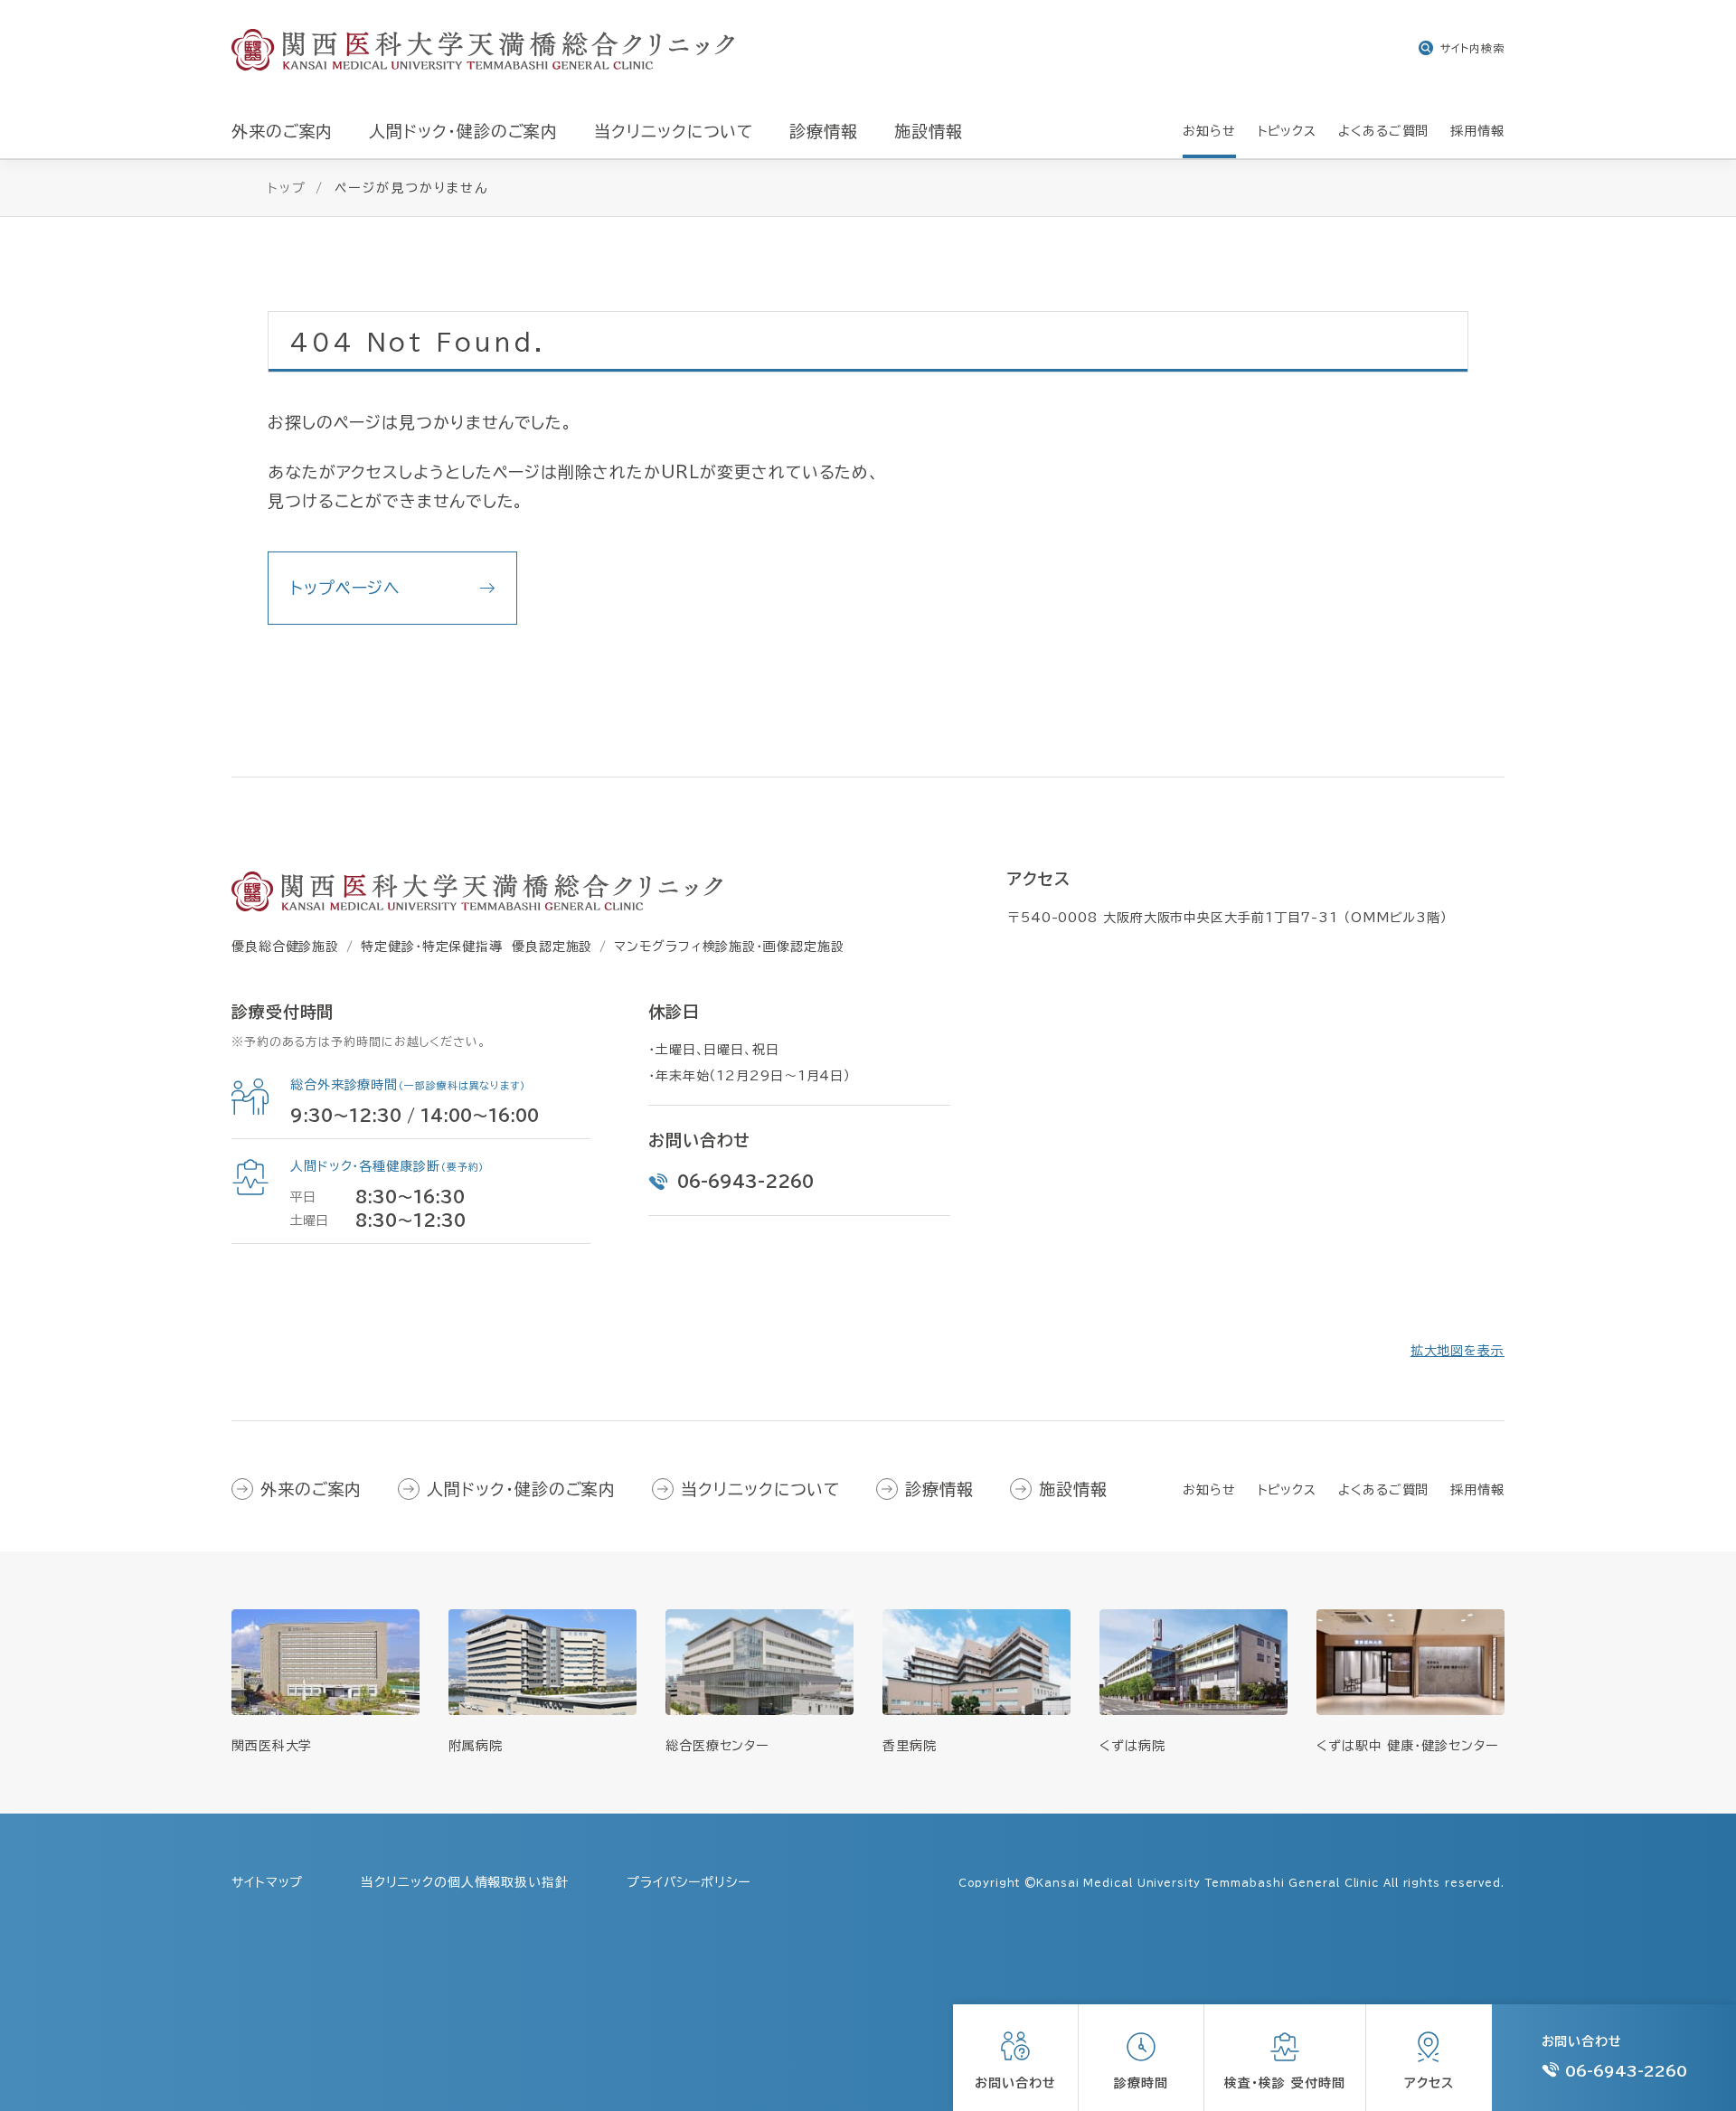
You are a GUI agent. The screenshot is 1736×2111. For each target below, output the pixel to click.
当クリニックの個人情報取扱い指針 (464, 1882)
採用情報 (1477, 1490)
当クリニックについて (760, 1489)
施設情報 (1073, 1489)
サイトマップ (267, 1882)
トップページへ (345, 588)
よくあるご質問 (1383, 1490)
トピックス (1288, 1490)
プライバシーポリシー (689, 1882)
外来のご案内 (311, 1489)
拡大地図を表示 (1458, 1351)
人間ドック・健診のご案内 (521, 1489)
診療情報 (939, 1489)
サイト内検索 (1472, 48)
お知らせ (1209, 1490)
